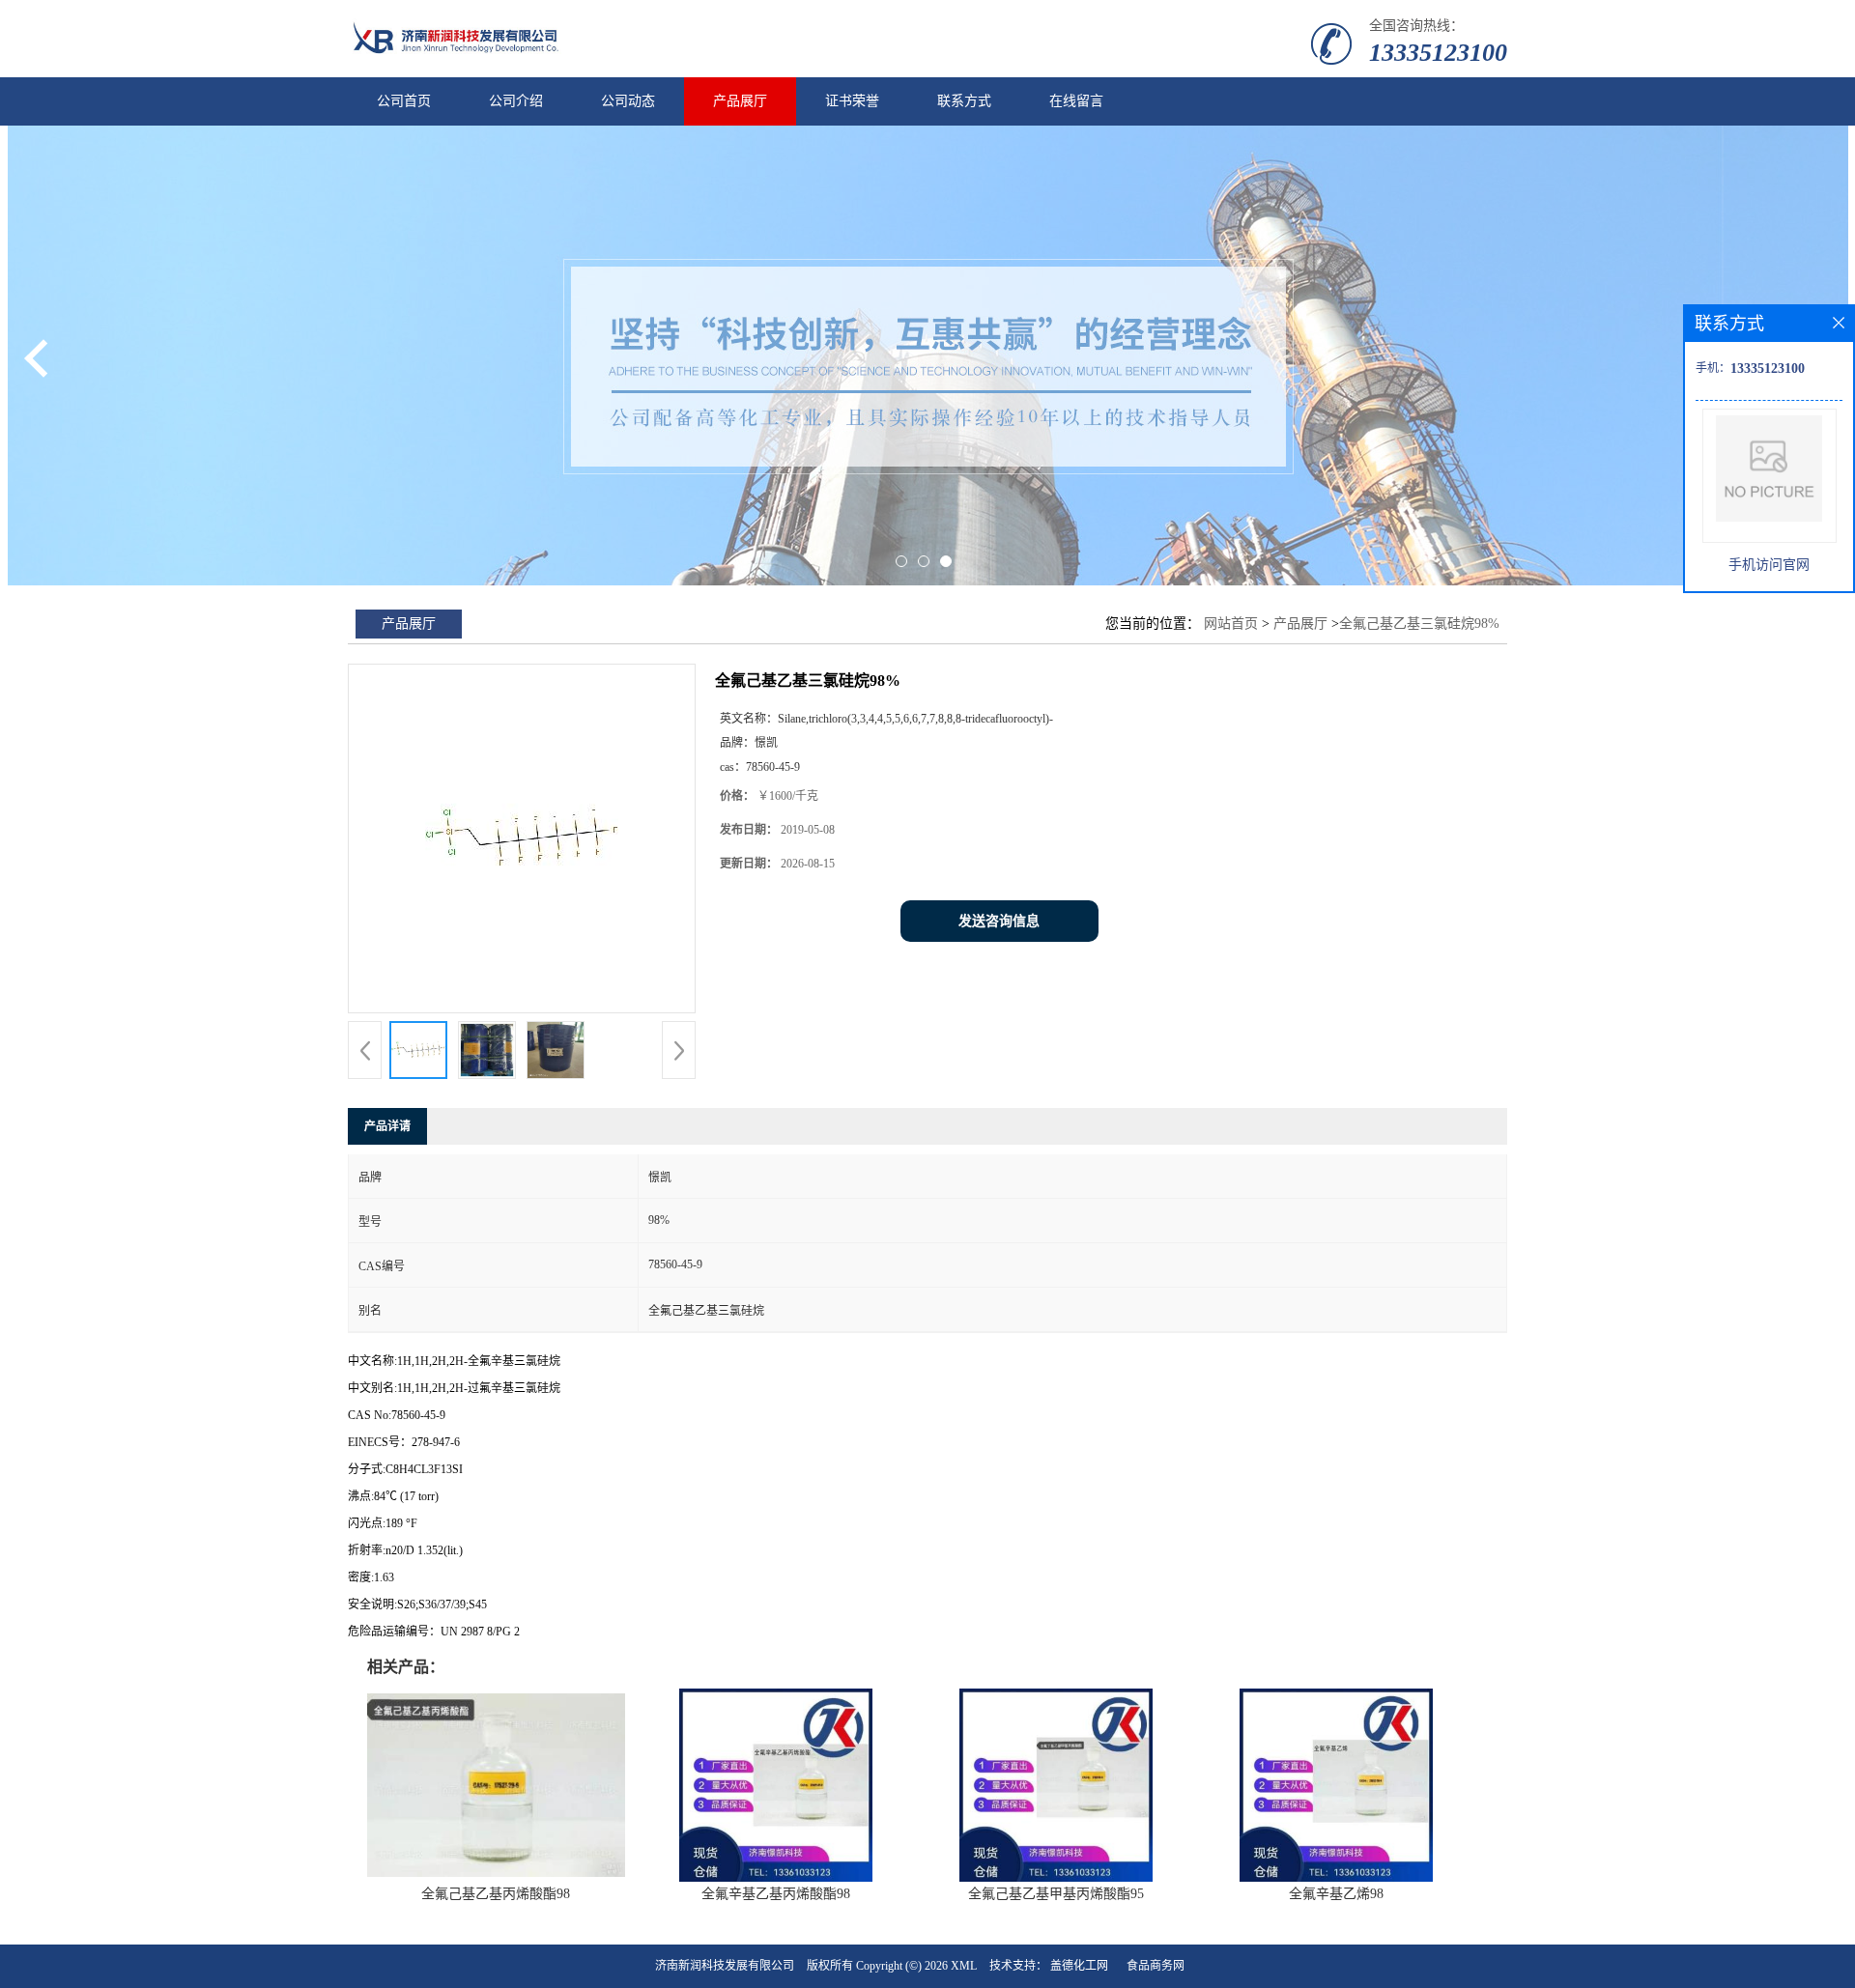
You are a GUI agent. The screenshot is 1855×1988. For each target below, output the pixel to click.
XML (964, 1966)
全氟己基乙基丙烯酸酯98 (496, 1894)
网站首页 (1231, 624)
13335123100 (1438, 53)
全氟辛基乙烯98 (1336, 1894)
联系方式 (964, 101)
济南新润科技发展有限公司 (725, 1966)
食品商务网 (1156, 1966)
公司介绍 (516, 101)
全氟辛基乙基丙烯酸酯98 (776, 1894)
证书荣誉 (852, 101)
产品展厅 (740, 101)
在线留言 (1076, 101)
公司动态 (628, 101)
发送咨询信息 (999, 921)
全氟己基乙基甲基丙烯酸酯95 (1056, 1894)
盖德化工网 (1079, 1966)
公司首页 (404, 101)
